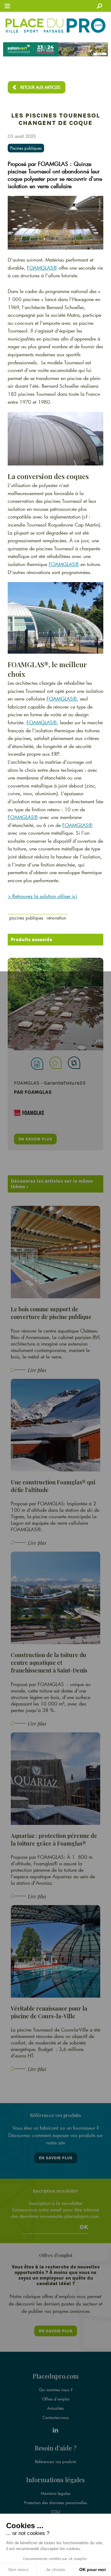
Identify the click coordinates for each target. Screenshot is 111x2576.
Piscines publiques (26, 148)
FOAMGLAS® (42, 268)
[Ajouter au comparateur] (74, 1063)
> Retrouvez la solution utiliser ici (42, 896)
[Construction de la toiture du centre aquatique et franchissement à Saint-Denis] (55, 1597)
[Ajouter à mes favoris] (55, 1063)
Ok (84, 2227)
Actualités (55, 2408)
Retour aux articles (40, 87)
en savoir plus (35, 1139)
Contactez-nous (56, 2417)
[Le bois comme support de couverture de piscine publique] (55, 1252)
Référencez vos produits (55, 2462)
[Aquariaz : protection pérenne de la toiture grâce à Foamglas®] (55, 1778)
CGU (56, 2512)
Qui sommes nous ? (56, 2390)
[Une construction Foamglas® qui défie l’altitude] (55, 1425)
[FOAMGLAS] (55, 1004)
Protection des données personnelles (55, 2503)
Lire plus (37, 1370)
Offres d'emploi (56, 2399)
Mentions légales (55, 2493)
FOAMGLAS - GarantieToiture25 (50, 1083)
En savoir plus (56, 2158)
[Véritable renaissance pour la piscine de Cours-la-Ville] (55, 1951)
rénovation (56, 918)
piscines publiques (26, 918)
